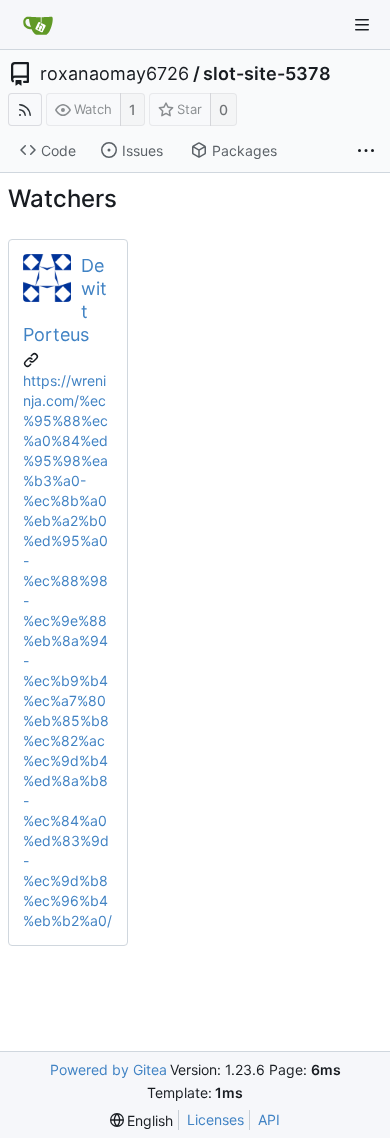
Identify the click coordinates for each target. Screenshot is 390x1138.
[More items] (366, 151)
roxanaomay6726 (114, 74)
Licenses (215, 1119)
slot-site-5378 (267, 74)
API (269, 1119)
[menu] (142, 1120)
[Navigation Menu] (362, 25)
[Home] (38, 25)
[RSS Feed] (25, 109)
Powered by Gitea (108, 1069)
